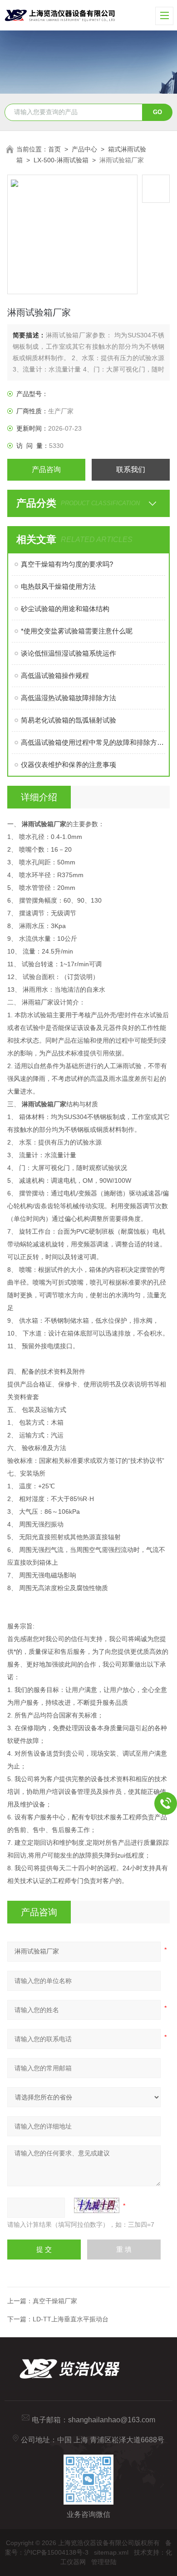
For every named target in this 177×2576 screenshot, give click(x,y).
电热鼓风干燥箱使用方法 (58, 586)
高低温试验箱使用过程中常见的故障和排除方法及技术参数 (93, 742)
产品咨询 (46, 470)
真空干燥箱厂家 (55, 2301)
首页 (54, 149)
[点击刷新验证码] (97, 2205)
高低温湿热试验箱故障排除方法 (69, 698)
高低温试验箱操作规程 (55, 675)
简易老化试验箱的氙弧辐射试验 (69, 720)
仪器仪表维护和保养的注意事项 (69, 765)
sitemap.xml (111, 2552)
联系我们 (131, 470)
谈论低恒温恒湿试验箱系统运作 (69, 653)
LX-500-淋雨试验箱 (61, 160)
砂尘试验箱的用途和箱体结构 (65, 609)
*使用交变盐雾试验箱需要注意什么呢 (77, 631)
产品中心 (84, 149)
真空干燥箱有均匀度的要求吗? (67, 564)
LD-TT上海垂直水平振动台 (71, 2319)
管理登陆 (104, 2562)
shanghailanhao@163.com (112, 2420)
